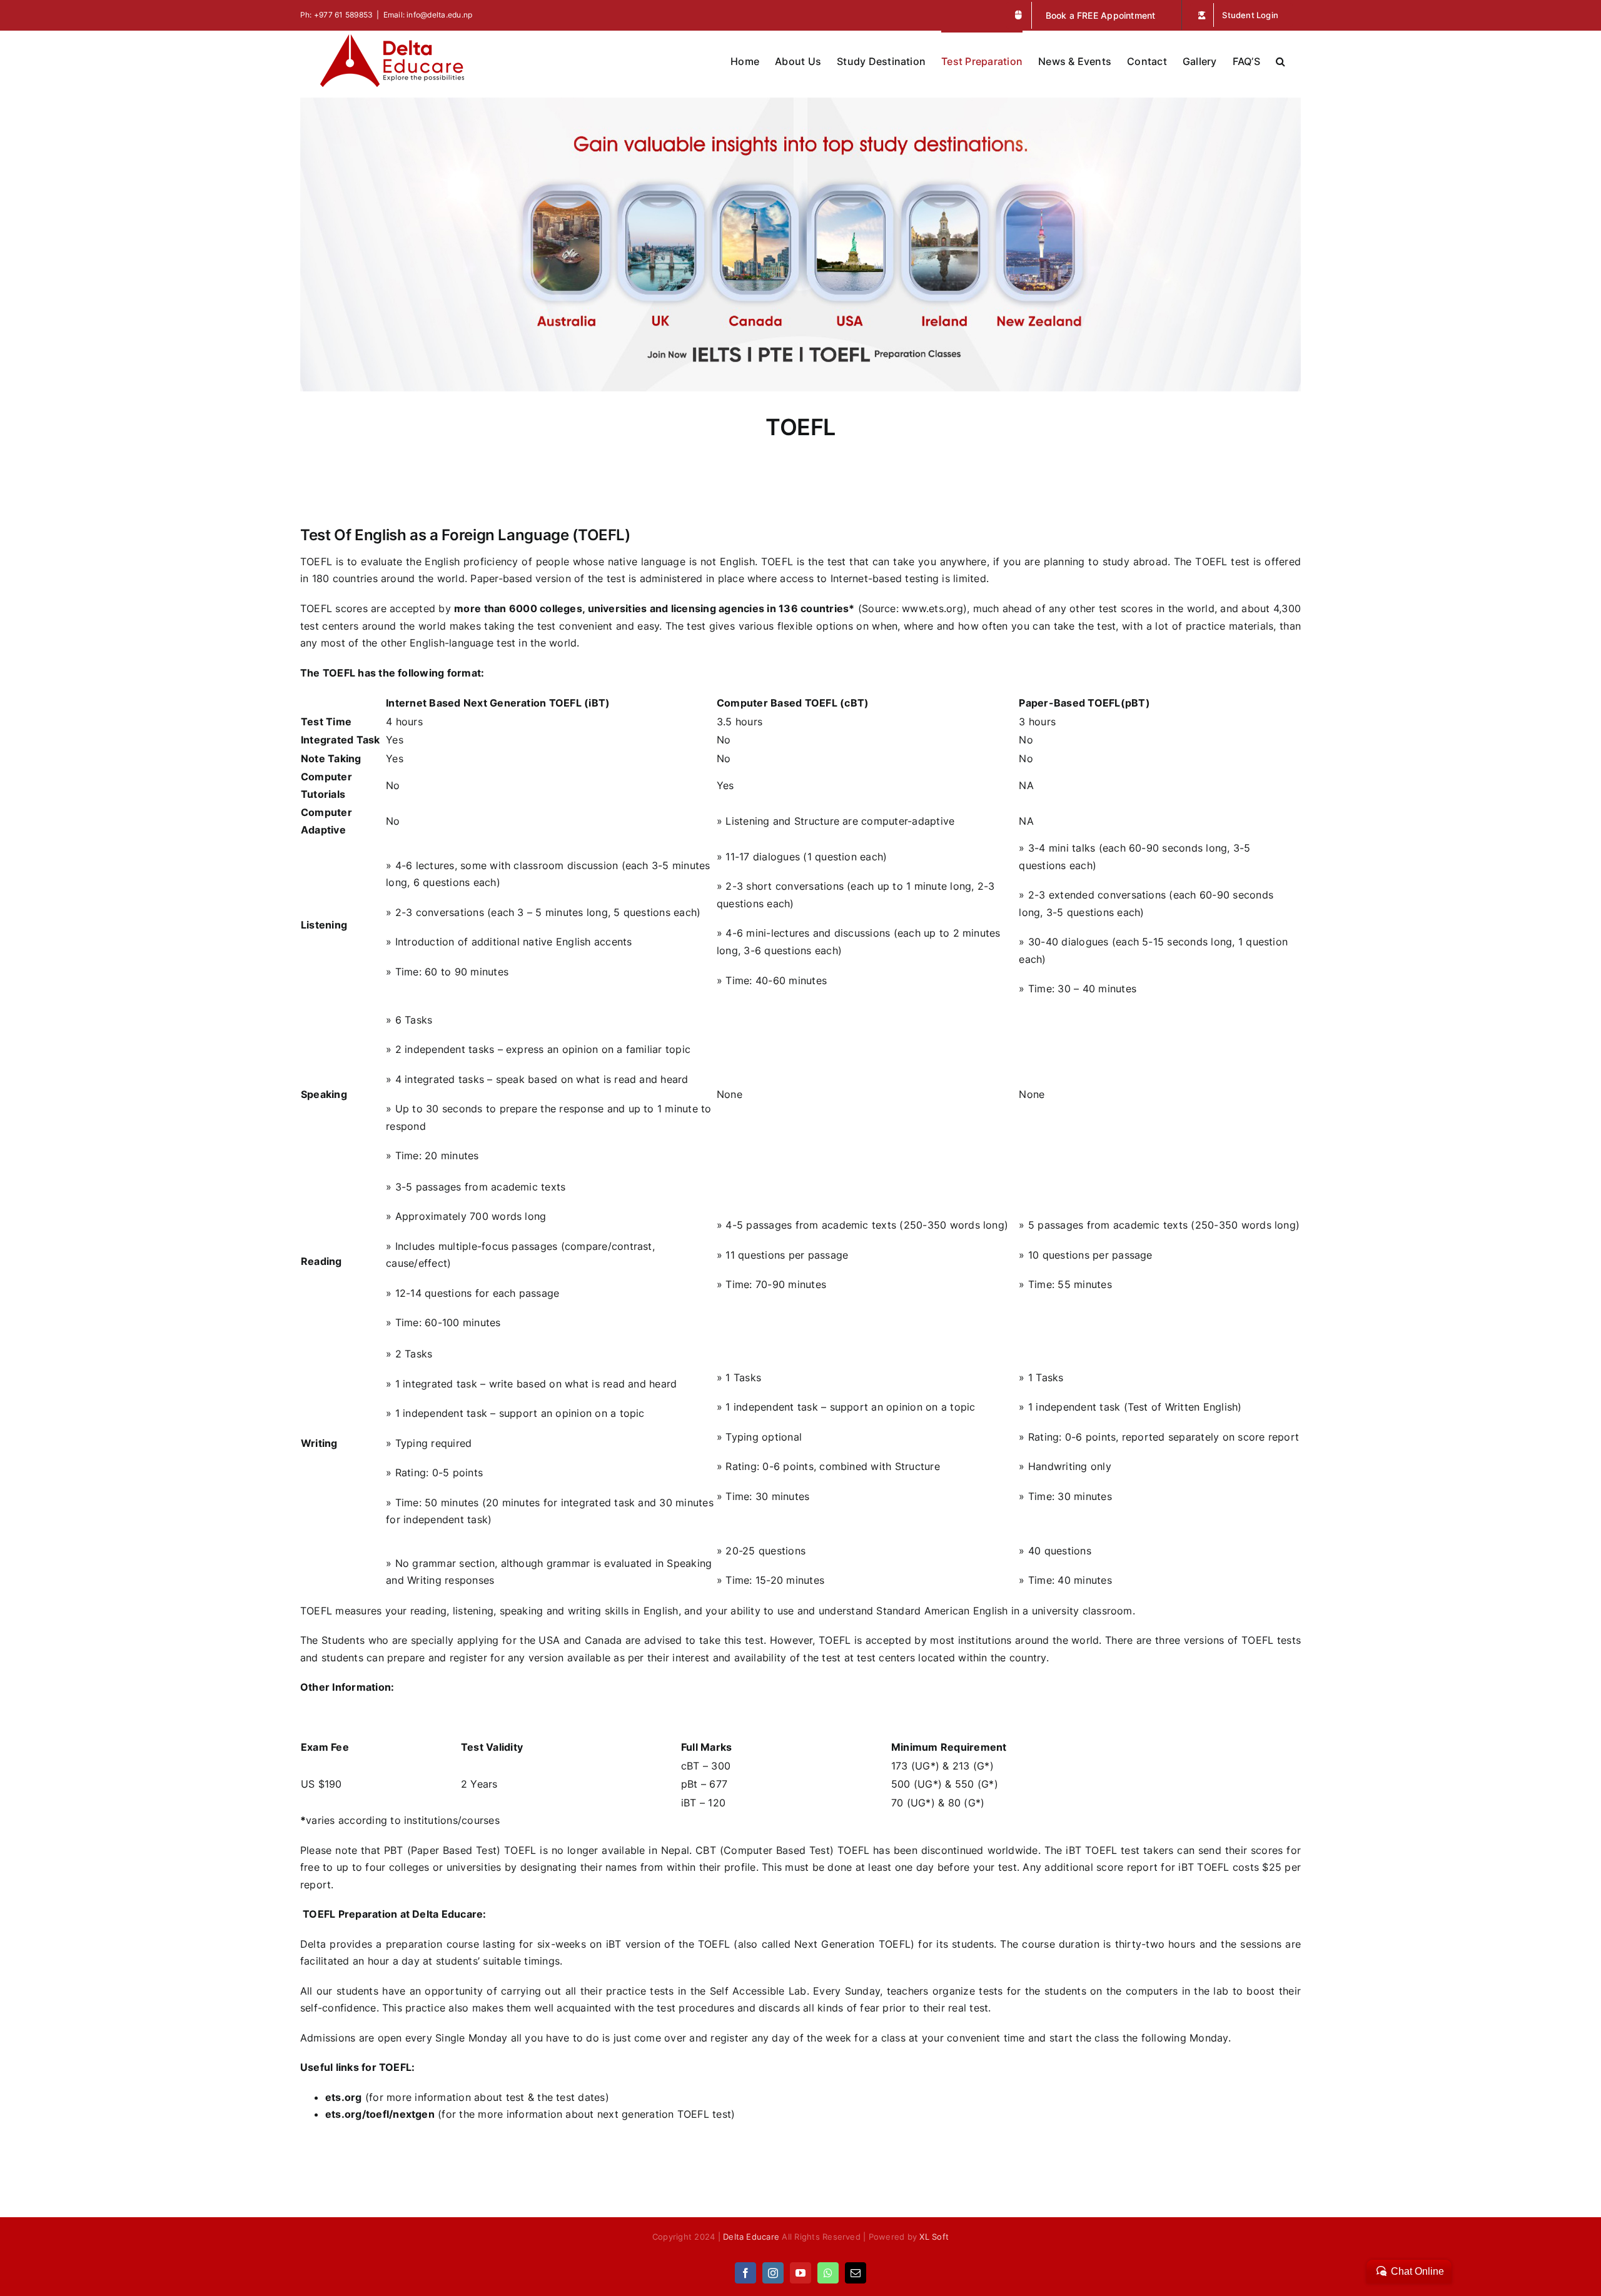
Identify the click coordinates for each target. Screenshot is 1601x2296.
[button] (1280, 60)
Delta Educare (751, 2237)
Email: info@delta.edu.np (428, 15)
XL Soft (934, 2237)
